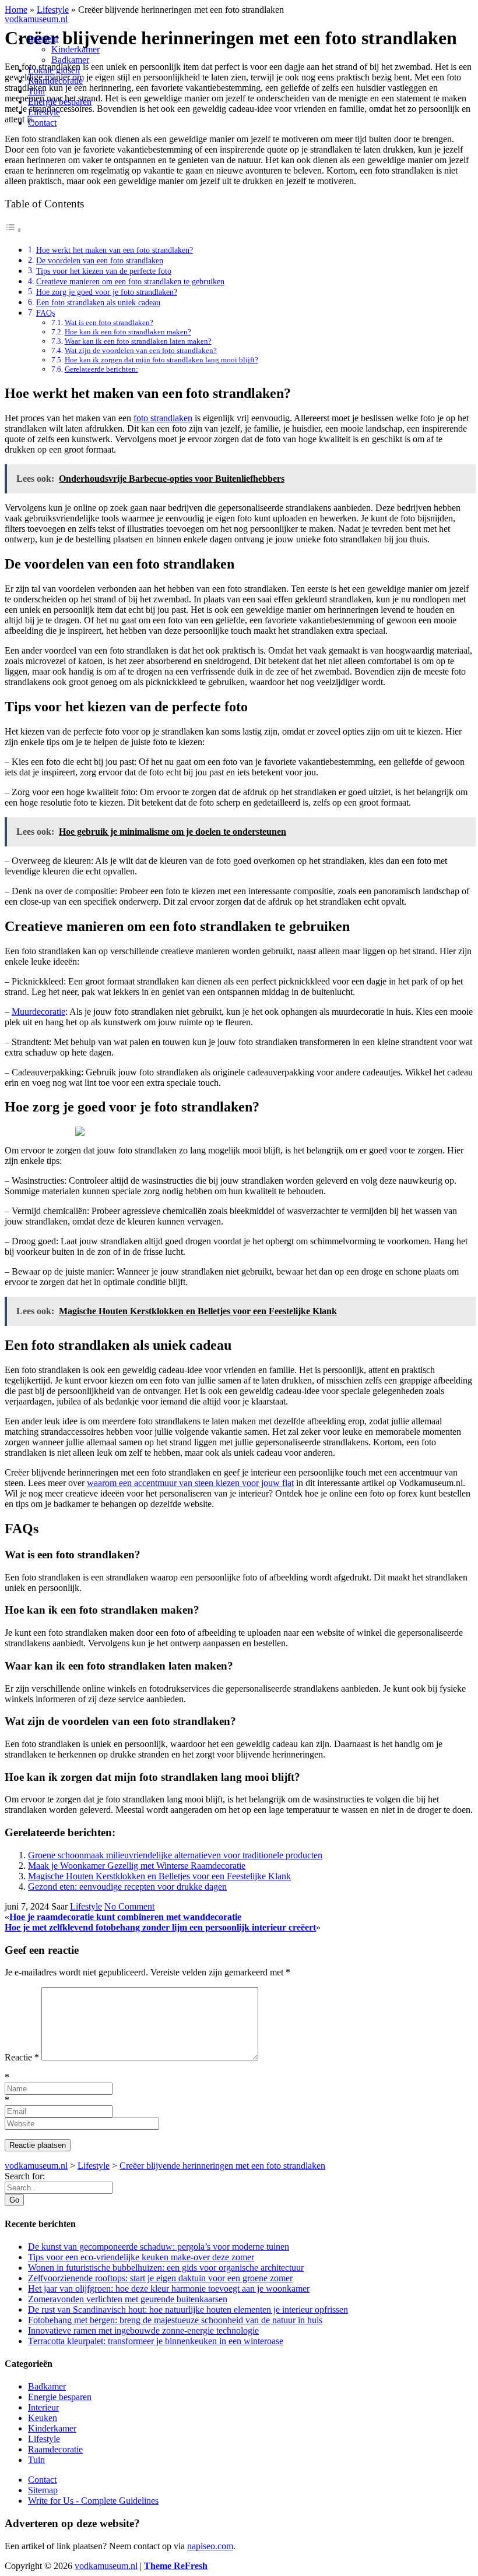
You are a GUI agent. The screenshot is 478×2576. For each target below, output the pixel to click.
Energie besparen (60, 102)
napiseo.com (210, 2546)
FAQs (45, 313)
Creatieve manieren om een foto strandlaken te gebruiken (130, 281)
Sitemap (43, 2490)
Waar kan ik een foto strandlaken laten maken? (138, 341)
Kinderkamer (75, 49)
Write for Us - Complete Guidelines (93, 2501)
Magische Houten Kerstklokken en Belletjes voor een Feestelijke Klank (159, 1876)
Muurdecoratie (38, 1012)
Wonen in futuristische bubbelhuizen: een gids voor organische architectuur (166, 2268)
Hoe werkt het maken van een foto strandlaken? (115, 250)
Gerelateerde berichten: (101, 369)
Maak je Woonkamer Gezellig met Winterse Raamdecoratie (137, 1866)
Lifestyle (44, 112)
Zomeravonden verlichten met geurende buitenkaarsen (128, 2299)
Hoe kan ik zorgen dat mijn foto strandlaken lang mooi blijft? (161, 360)
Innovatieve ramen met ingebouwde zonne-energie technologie (143, 2330)
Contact (42, 123)
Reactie (22, 2057)
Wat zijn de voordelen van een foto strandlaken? (141, 350)
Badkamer (70, 60)
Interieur (43, 39)
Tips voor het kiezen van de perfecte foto (104, 271)
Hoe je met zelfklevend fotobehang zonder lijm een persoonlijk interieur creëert (160, 1927)
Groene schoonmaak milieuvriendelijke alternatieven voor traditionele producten (175, 1855)
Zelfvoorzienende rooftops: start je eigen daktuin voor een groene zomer (160, 2278)
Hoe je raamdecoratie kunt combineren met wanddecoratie (125, 1917)
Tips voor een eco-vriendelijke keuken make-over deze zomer (141, 2257)
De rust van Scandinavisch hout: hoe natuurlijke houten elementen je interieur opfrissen (188, 2309)
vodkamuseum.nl (36, 19)
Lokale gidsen (54, 70)
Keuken (43, 2418)
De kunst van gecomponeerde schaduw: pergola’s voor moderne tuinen (159, 2247)
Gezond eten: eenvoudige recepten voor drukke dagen (127, 1887)
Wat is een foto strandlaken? (109, 322)
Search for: (25, 2176)
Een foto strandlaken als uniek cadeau (98, 302)
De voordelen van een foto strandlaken (100, 260)
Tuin (36, 91)
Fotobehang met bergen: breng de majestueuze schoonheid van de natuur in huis (175, 2320)
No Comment (129, 1906)
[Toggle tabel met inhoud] (13, 230)
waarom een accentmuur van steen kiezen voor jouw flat (190, 1483)
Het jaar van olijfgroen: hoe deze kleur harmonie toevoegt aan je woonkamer (169, 2289)
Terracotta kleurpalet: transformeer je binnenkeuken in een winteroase (156, 2341)
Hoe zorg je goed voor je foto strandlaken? (107, 292)
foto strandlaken (163, 418)
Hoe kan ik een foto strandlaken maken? (128, 332)
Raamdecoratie (55, 81)
